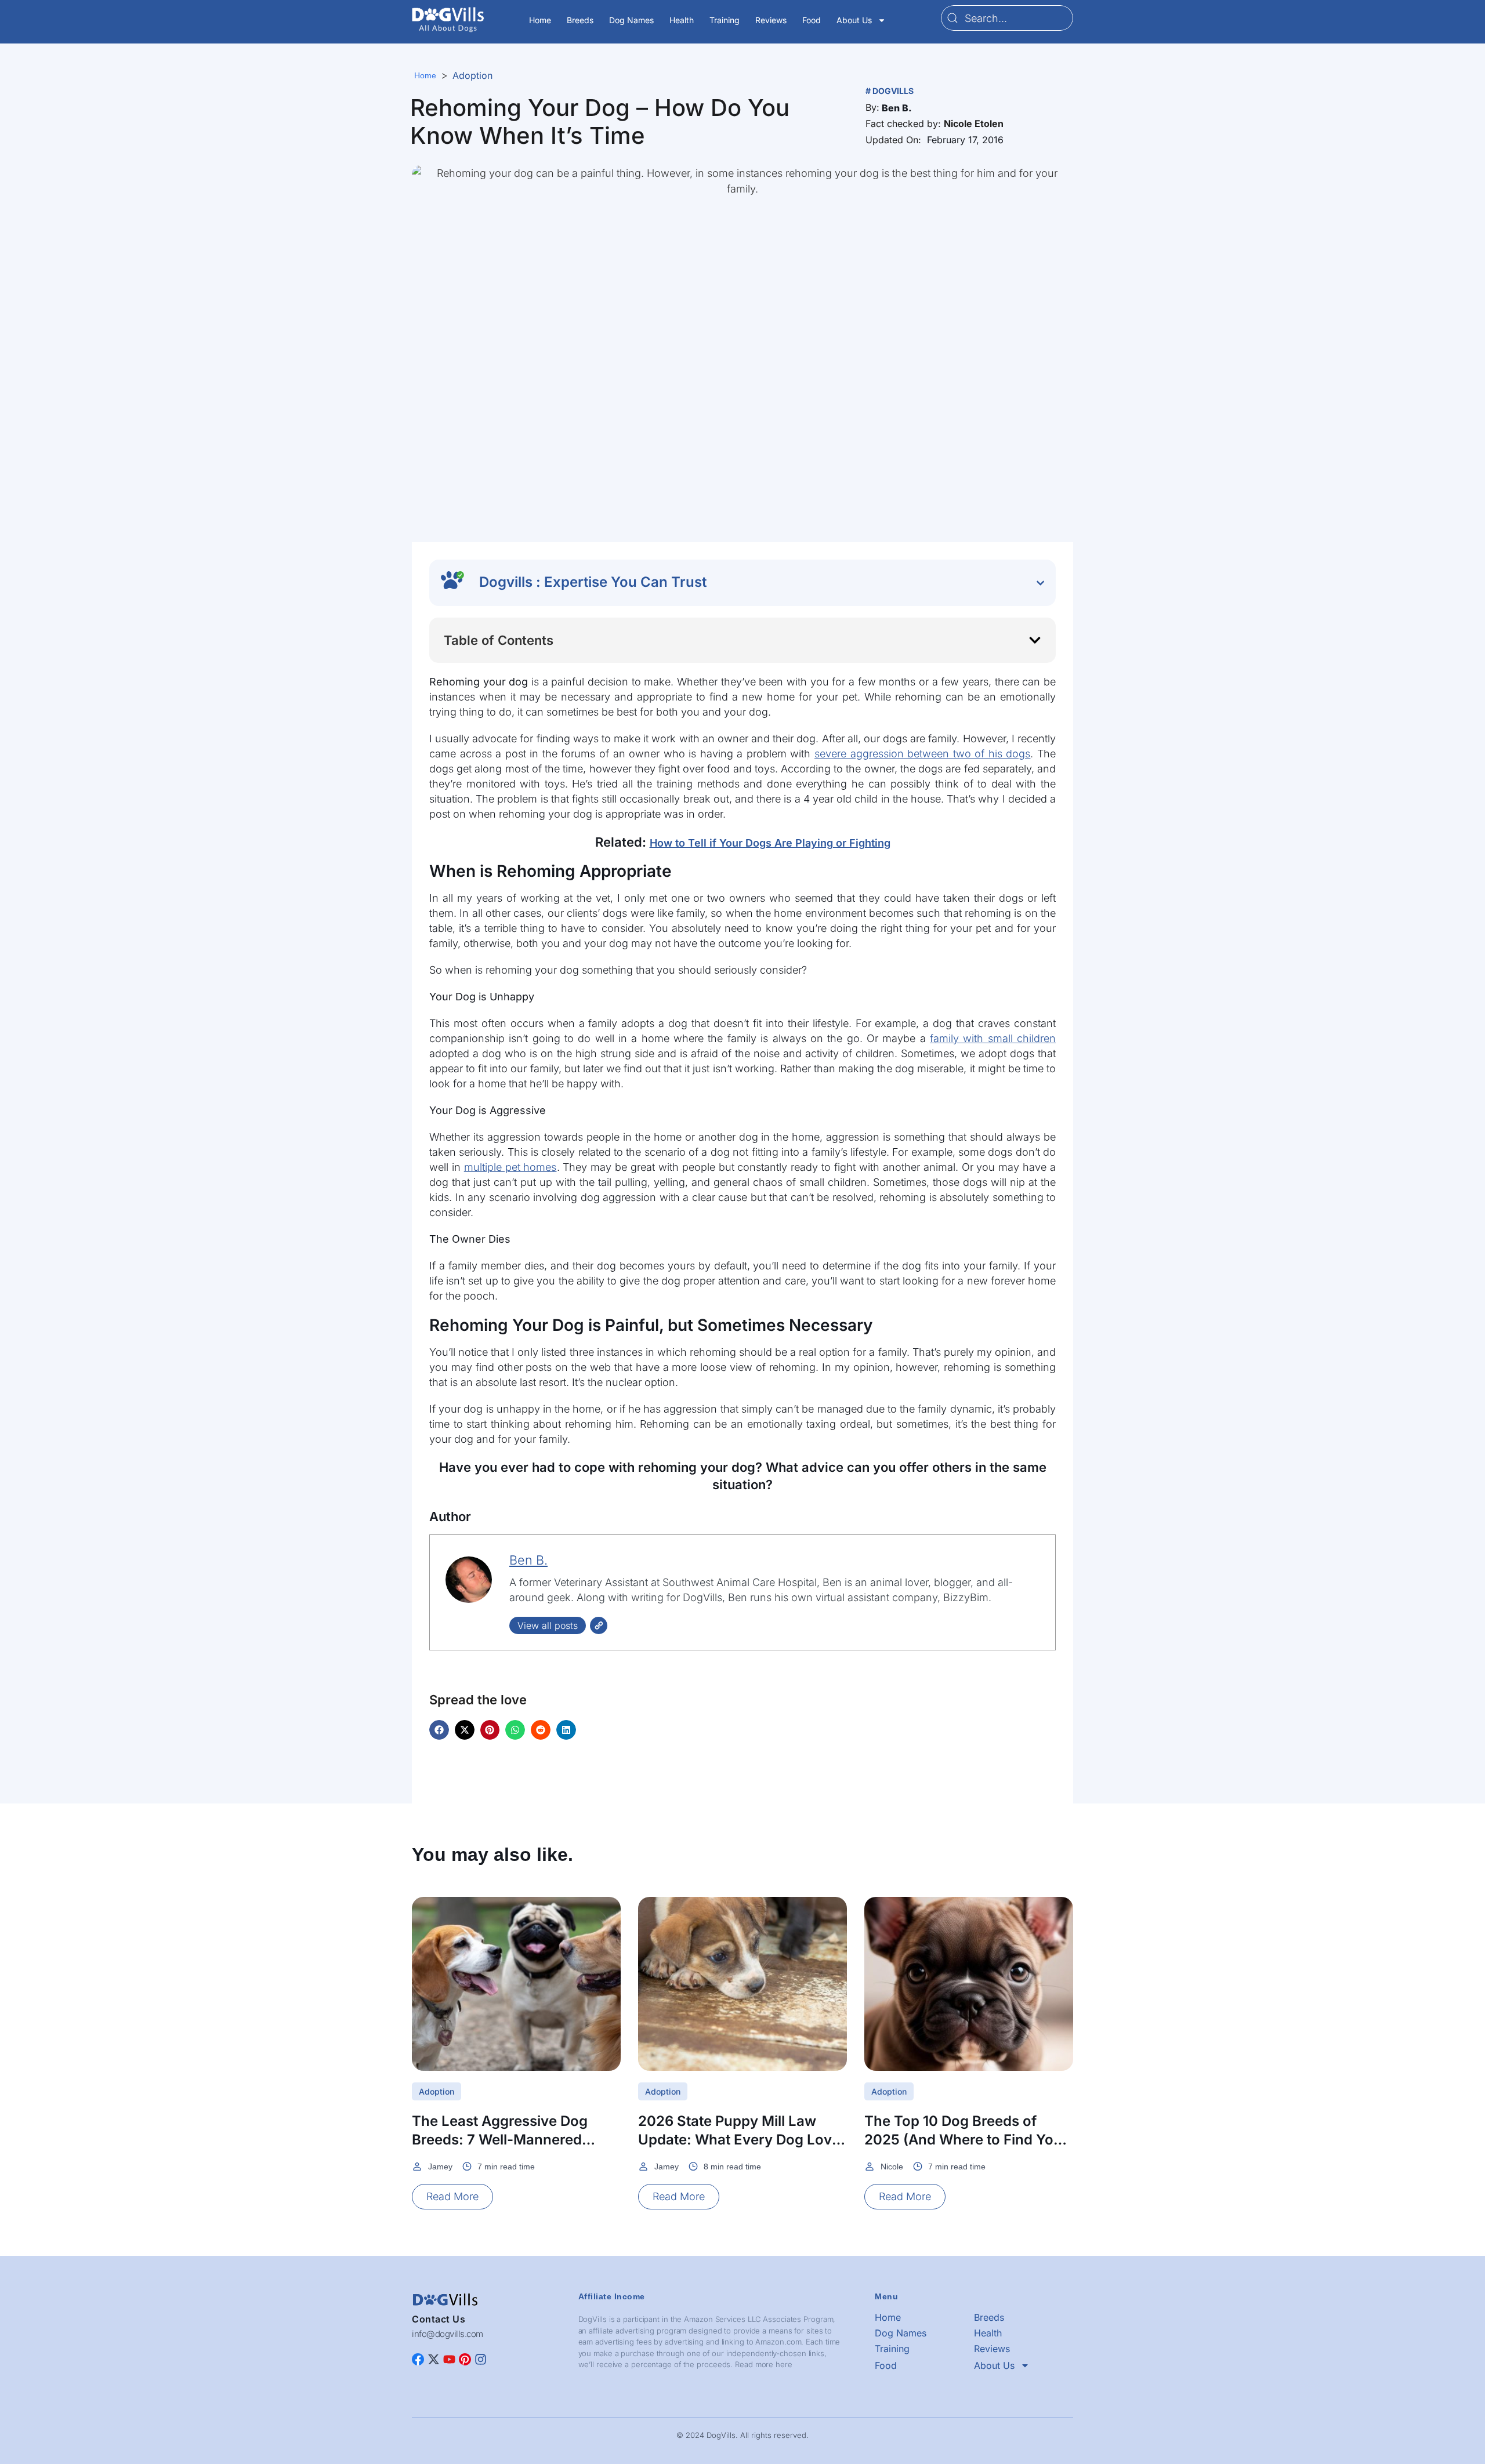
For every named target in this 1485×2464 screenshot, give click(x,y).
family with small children (993, 1038)
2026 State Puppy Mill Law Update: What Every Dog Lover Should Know (742, 2140)
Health (682, 20)
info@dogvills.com (448, 2334)
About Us (854, 20)
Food (812, 20)
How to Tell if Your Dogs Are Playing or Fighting (770, 843)
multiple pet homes (510, 1167)
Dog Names (631, 20)
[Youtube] (449, 2359)
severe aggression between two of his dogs (922, 754)
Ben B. (528, 1560)
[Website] (599, 1625)
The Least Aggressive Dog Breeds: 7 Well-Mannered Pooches (500, 2140)
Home (540, 20)
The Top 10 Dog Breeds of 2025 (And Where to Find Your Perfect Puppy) (966, 2140)
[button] (897, 108)
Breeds (580, 20)
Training (725, 20)
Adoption (472, 75)
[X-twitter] (434, 2359)
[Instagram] (481, 2359)
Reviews (771, 20)
